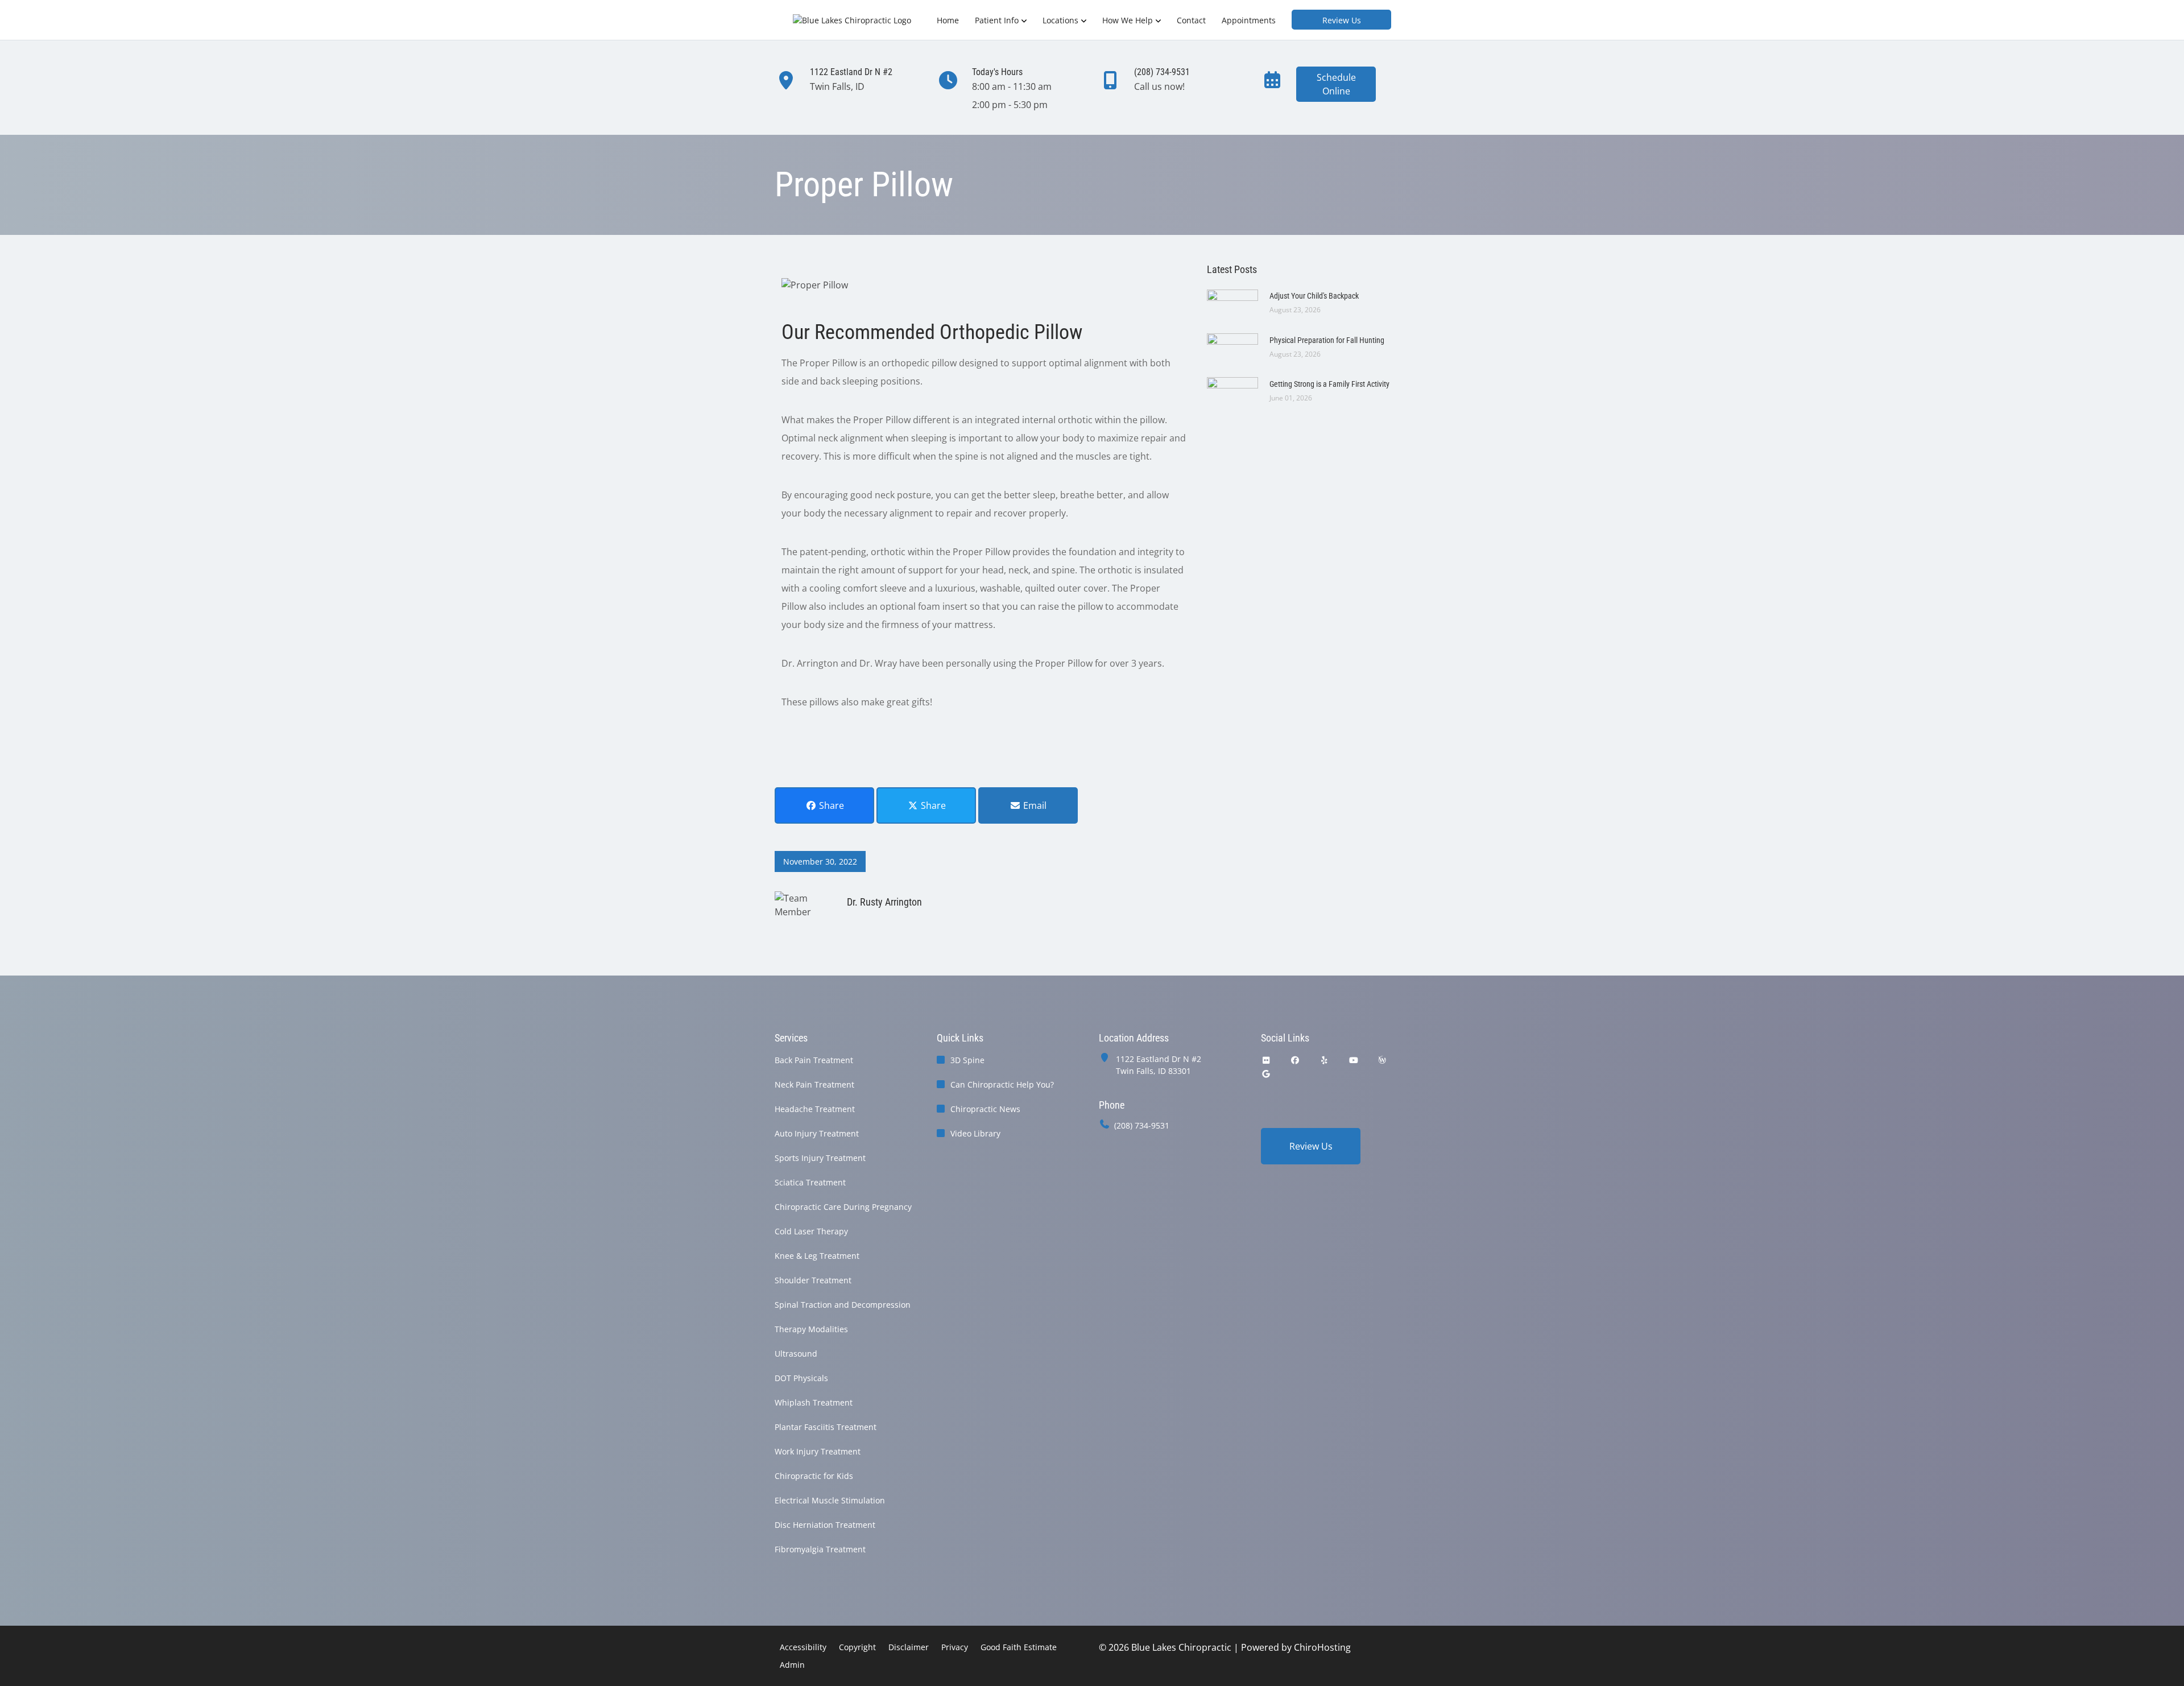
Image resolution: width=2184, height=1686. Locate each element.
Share (830, 805)
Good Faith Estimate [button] (1019, 1647)
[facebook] (1296, 1060)
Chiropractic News (985, 1109)
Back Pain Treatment (814, 1060)
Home (948, 20)
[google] (1266, 1074)
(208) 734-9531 (1142, 1125)
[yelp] (1325, 1060)
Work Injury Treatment (818, 1451)
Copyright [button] (857, 1647)
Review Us (1342, 20)
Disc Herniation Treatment (825, 1525)
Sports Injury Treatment (820, 1158)
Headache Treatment (815, 1109)
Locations (1060, 20)
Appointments (1249, 20)
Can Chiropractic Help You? (1002, 1084)
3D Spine (967, 1060)
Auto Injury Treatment (817, 1133)
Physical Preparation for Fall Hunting (1327, 340)
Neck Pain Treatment (814, 1084)
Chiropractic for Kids (814, 1476)
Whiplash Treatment (814, 1402)
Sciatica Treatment (810, 1182)
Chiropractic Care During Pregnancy (843, 1207)
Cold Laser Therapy (811, 1231)
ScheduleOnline (1336, 84)
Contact (1191, 20)
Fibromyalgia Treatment (820, 1549)
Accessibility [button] (803, 1647)
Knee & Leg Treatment (817, 1256)
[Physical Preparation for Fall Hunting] (1232, 346)
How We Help (1128, 20)
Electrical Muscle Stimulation (830, 1500)
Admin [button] (792, 1665)
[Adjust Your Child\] (1232, 302)
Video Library (975, 1133)
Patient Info (997, 20)
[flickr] (1266, 1060)
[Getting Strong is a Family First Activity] (1232, 390)
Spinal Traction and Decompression (843, 1305)
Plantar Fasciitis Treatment (826, 1427)
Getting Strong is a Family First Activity (1329, 384)
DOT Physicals (801, 1378)
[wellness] (1382, 1060)
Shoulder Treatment (813, 1280)
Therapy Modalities (811, 1329)
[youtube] (1354, 1060)
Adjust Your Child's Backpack (1314, 296)
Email (1034, 805)
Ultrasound (796, 1354)
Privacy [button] (955, 1647)
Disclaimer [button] (909, 1647)
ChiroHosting (1322, 1647)
